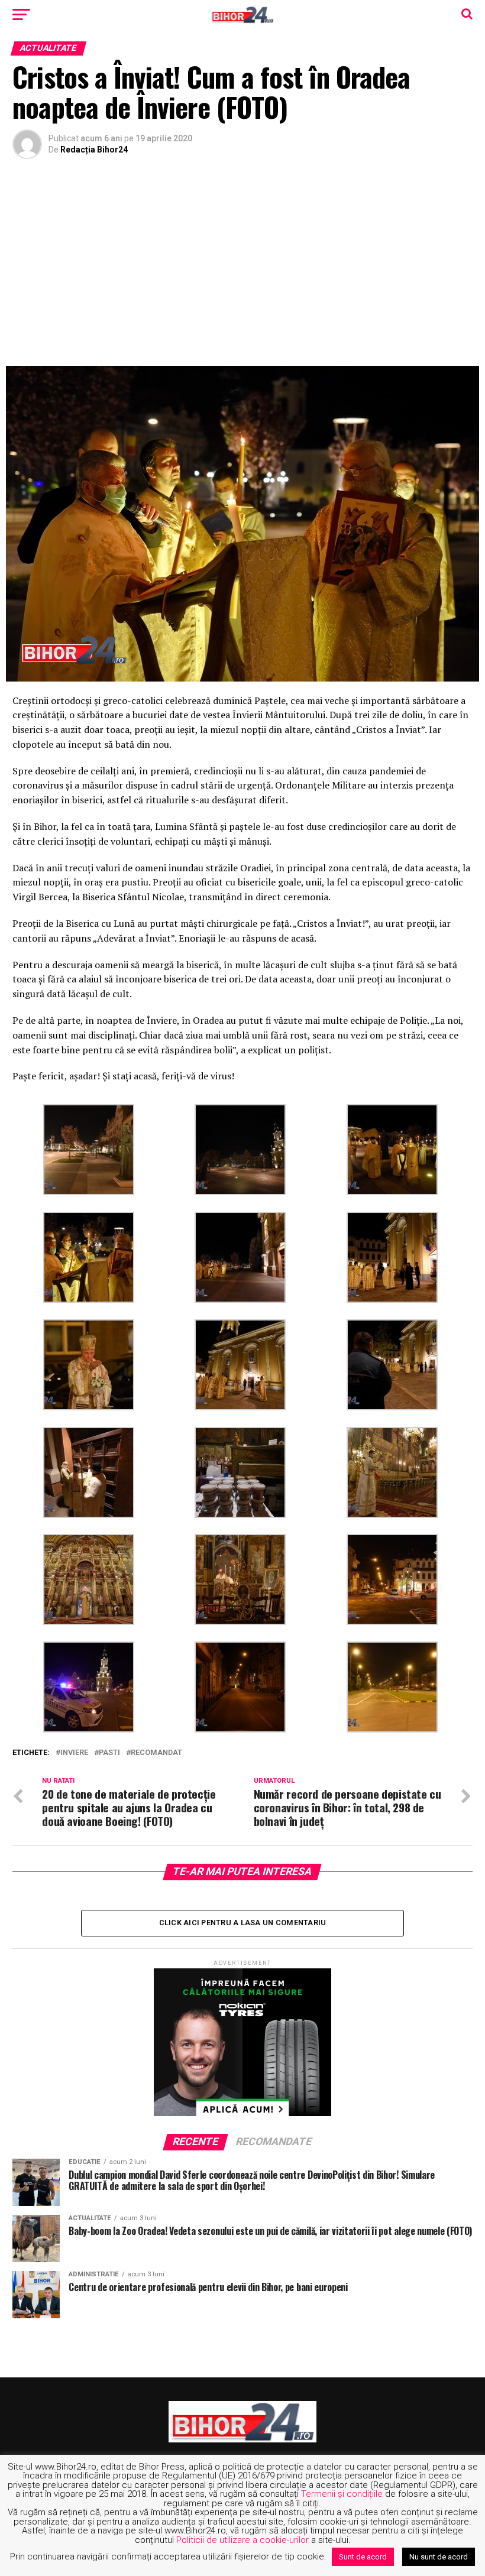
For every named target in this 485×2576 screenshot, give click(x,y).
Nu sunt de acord (439, 2557)
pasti (109, 1753)
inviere (74, 1753)
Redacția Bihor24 (94, 150)
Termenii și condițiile (342, 2494)
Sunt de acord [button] (363, 2557)
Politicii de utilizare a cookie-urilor (242, 2540)
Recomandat (156, 1753)
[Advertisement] (242, 265)
